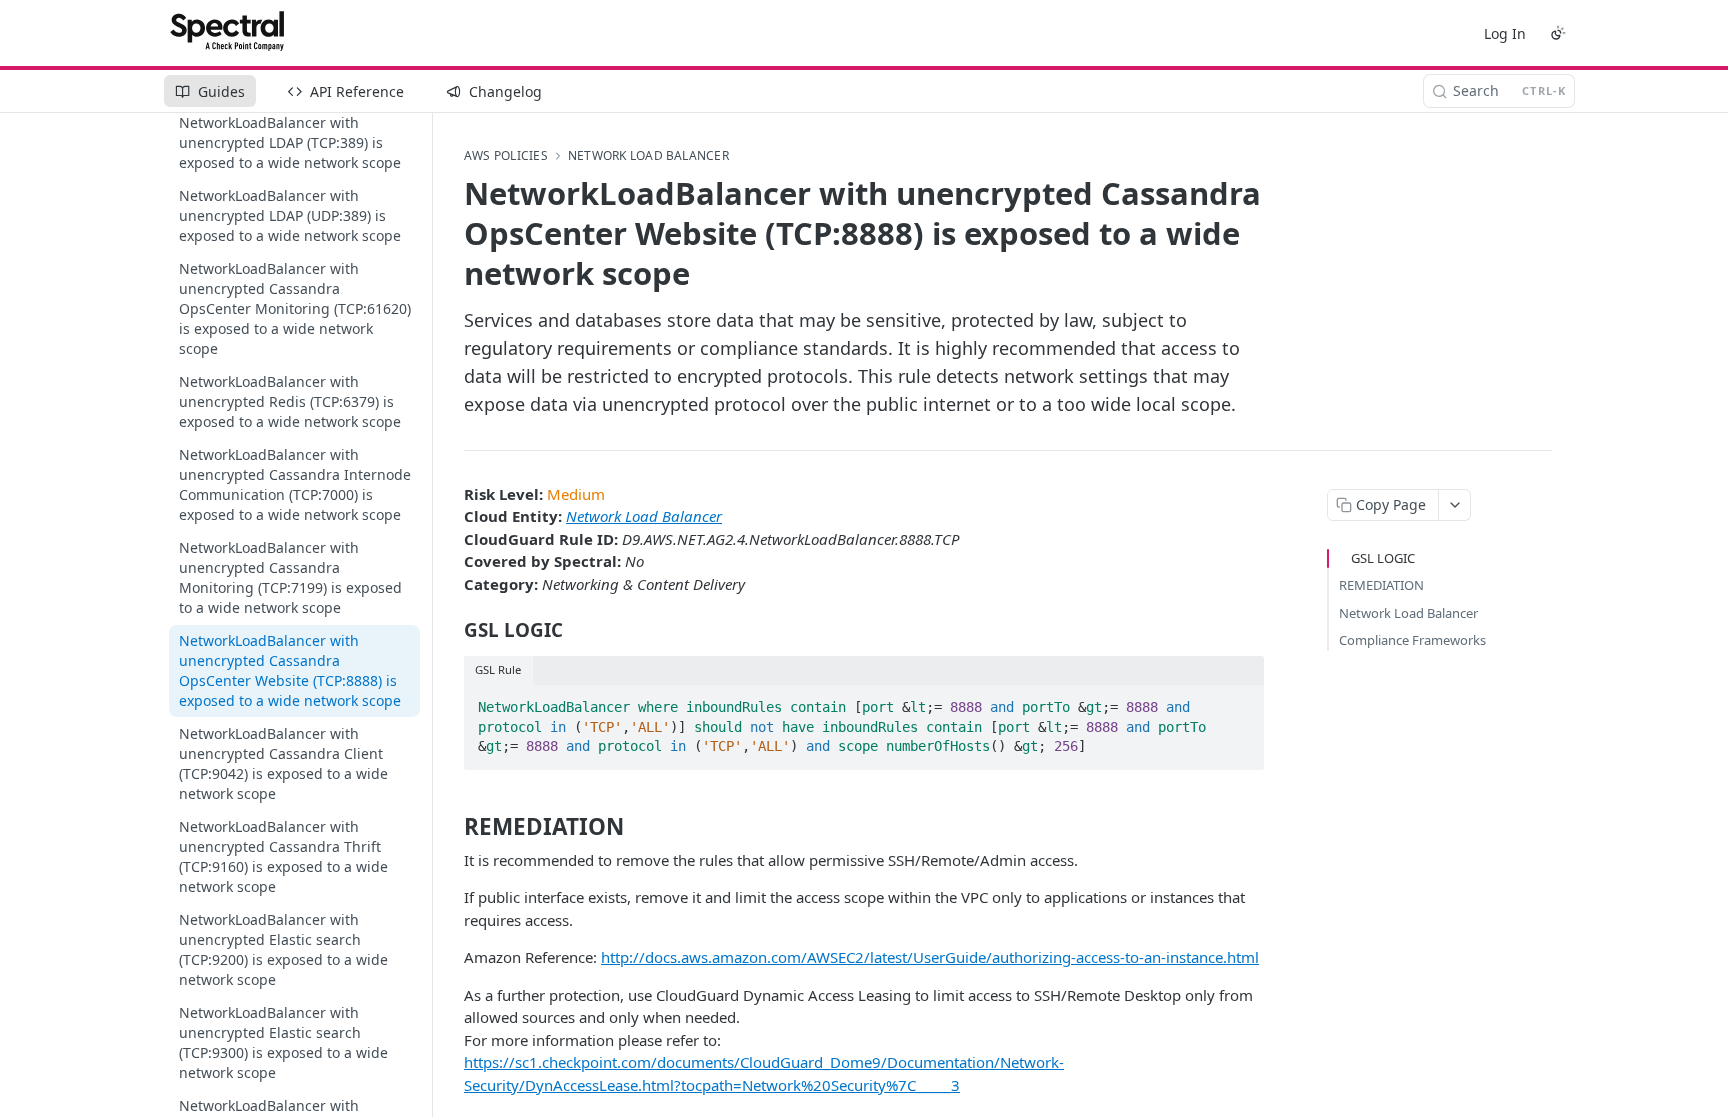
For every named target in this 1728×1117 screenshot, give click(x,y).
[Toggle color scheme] (1558, 33)
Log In (1505, 33)
